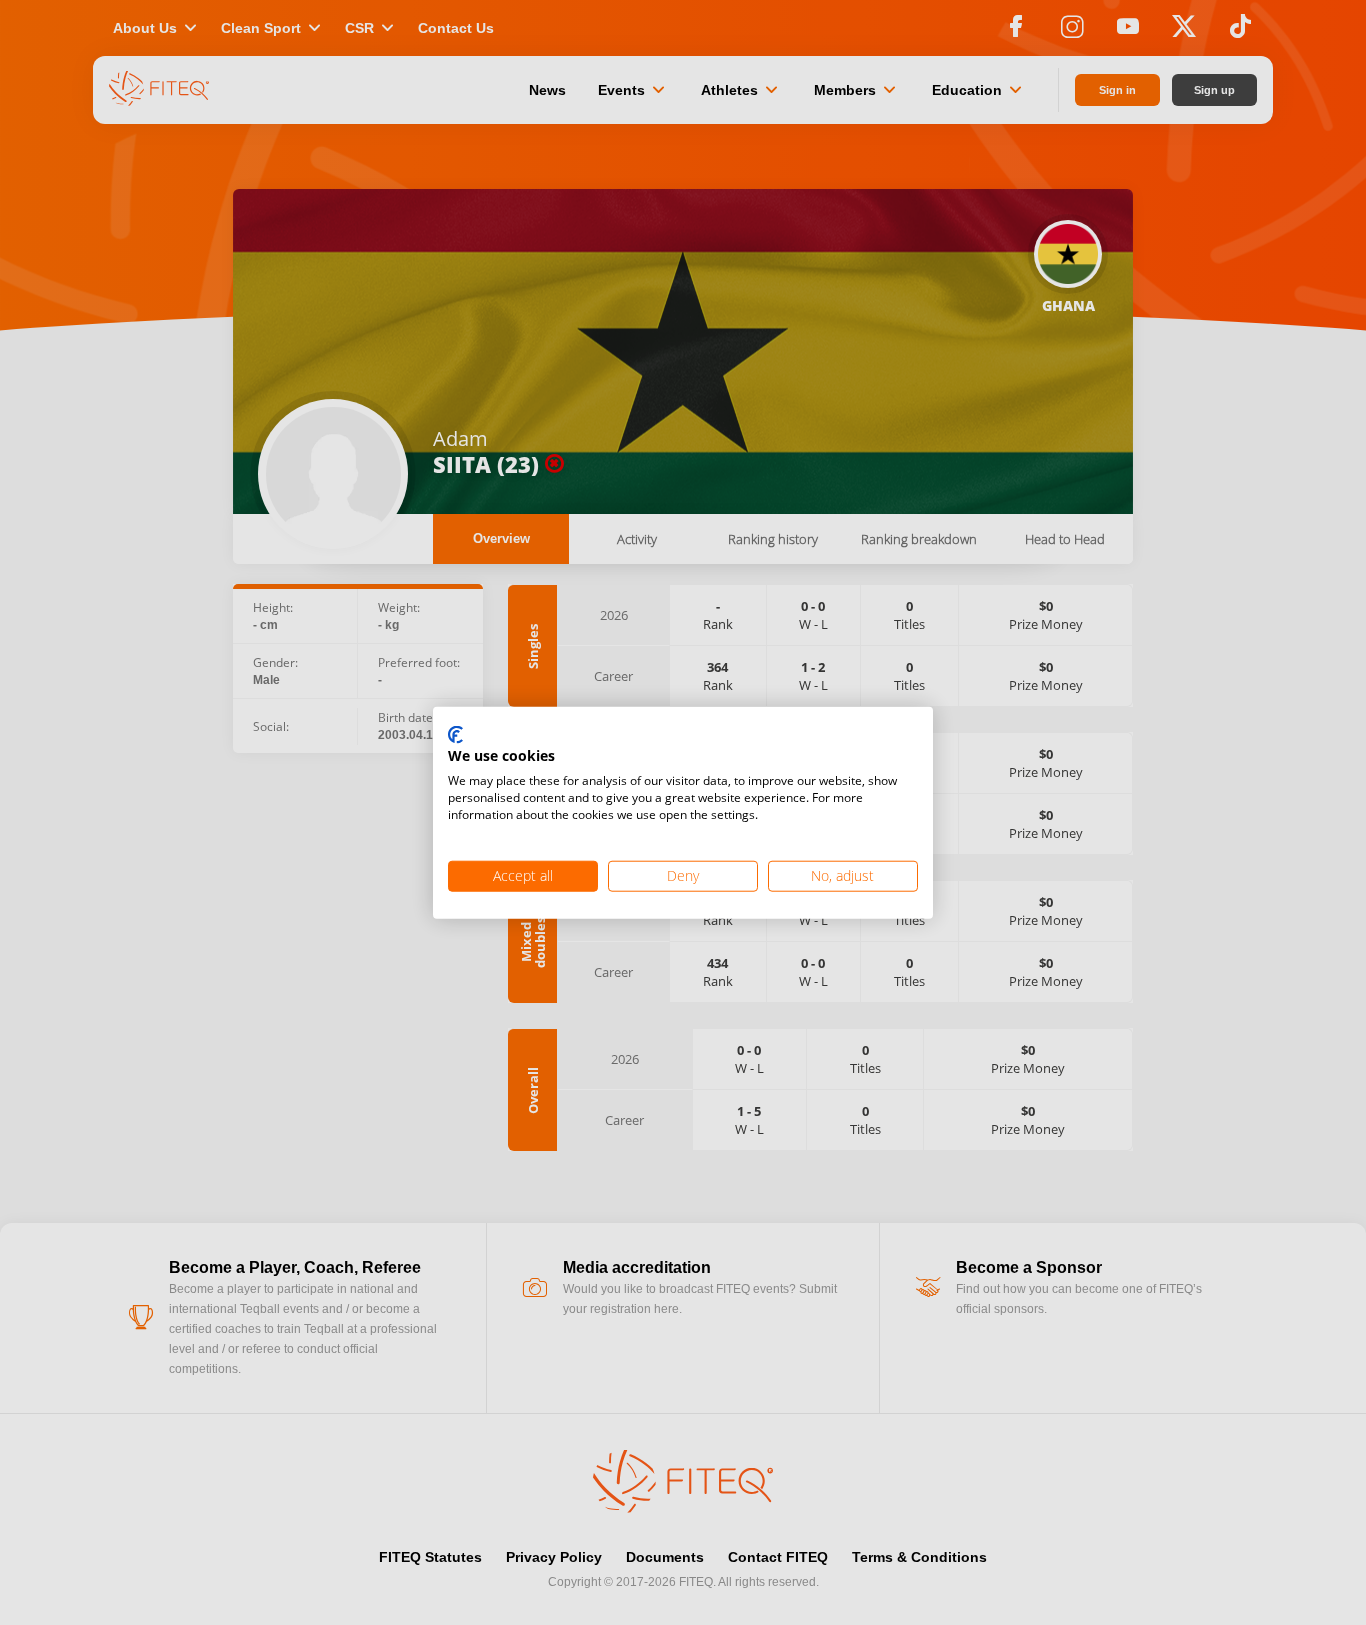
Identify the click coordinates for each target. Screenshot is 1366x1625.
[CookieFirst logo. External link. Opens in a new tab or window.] (455, 735)
